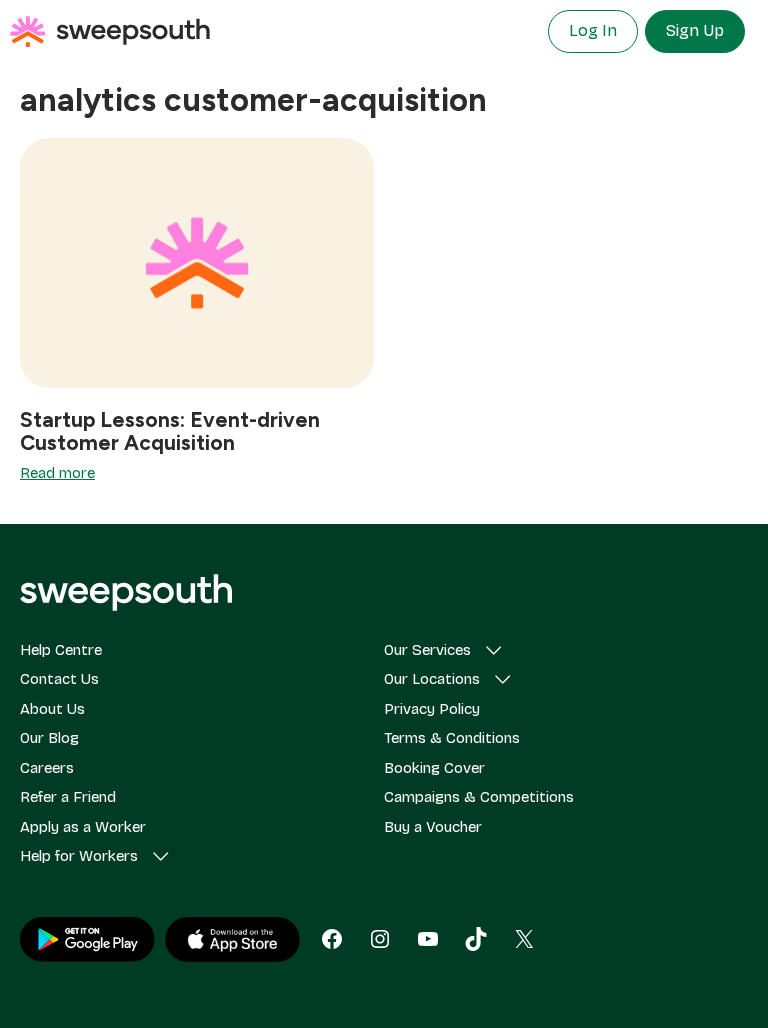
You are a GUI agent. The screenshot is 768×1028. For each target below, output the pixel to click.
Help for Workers (79, 856)
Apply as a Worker (83, 827)
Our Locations (432, 679)
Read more (57, 473)
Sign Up (695, 30)
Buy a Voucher (433, 827)
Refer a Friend (68, 797)
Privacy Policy (432, 709)
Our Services (427, 650)
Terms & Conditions (452, 738)
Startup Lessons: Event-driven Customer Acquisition (170, 431)
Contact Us (59, 679)
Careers (47, 768)
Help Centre (61, 650)
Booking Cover (434, 768)
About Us (52, 709)
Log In (593, 30)
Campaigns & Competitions (479, 797)
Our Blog (49, 738)
